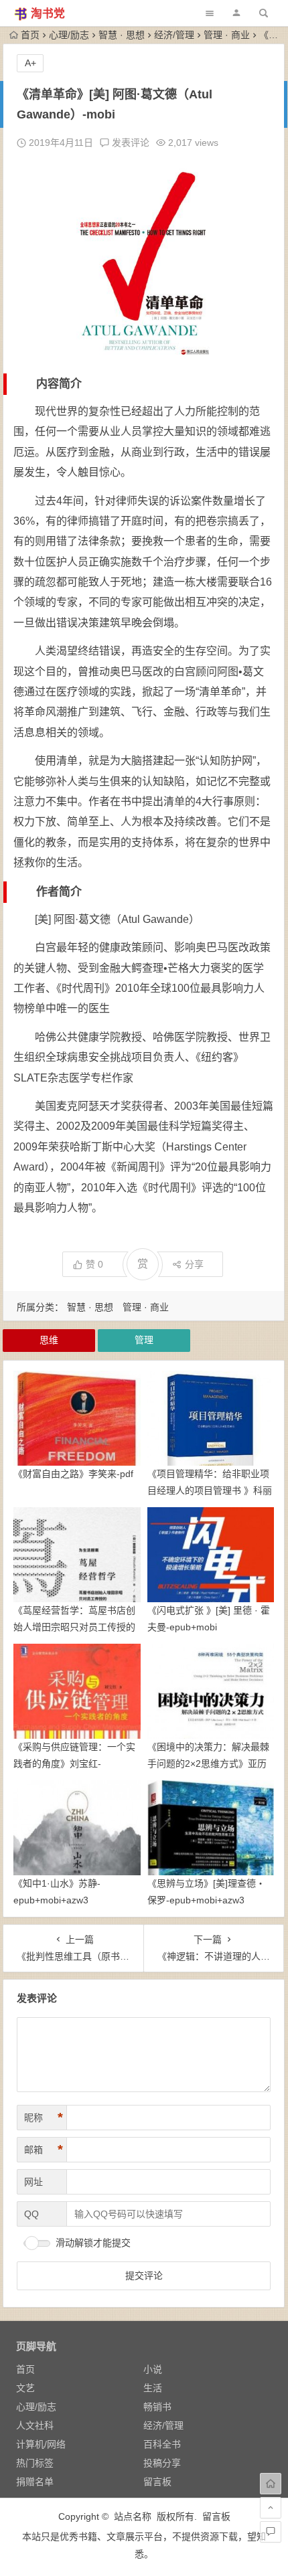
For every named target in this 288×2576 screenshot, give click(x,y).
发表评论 (129, 143)
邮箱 (44, 2150)
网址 (33, 2182)
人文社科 (35, 2425)
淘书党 (48, 14)
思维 (49, 1340)
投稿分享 (162, 2463)
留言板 (157, 2482)
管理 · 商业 (227, 35)
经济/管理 (174, 35)
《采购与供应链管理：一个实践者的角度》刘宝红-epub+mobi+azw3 (74, 1764)
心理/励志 (69, 35)
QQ (31, 2214)
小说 (153, 2369)
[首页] (271, 2484)
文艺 (25, 2388)
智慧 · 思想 (122, 35)
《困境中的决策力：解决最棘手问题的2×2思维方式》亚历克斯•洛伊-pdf (208, 1764)
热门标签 (35, 2463)
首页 (30, 35)
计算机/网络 (41, 2444)
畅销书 (157, 2407)
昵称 (44, 2118)
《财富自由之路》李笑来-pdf (73, 1474)
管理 (144, 1340)
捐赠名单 (35, 2482)
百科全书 (162, 2444)
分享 (194, 1264)
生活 (153, 2388)
